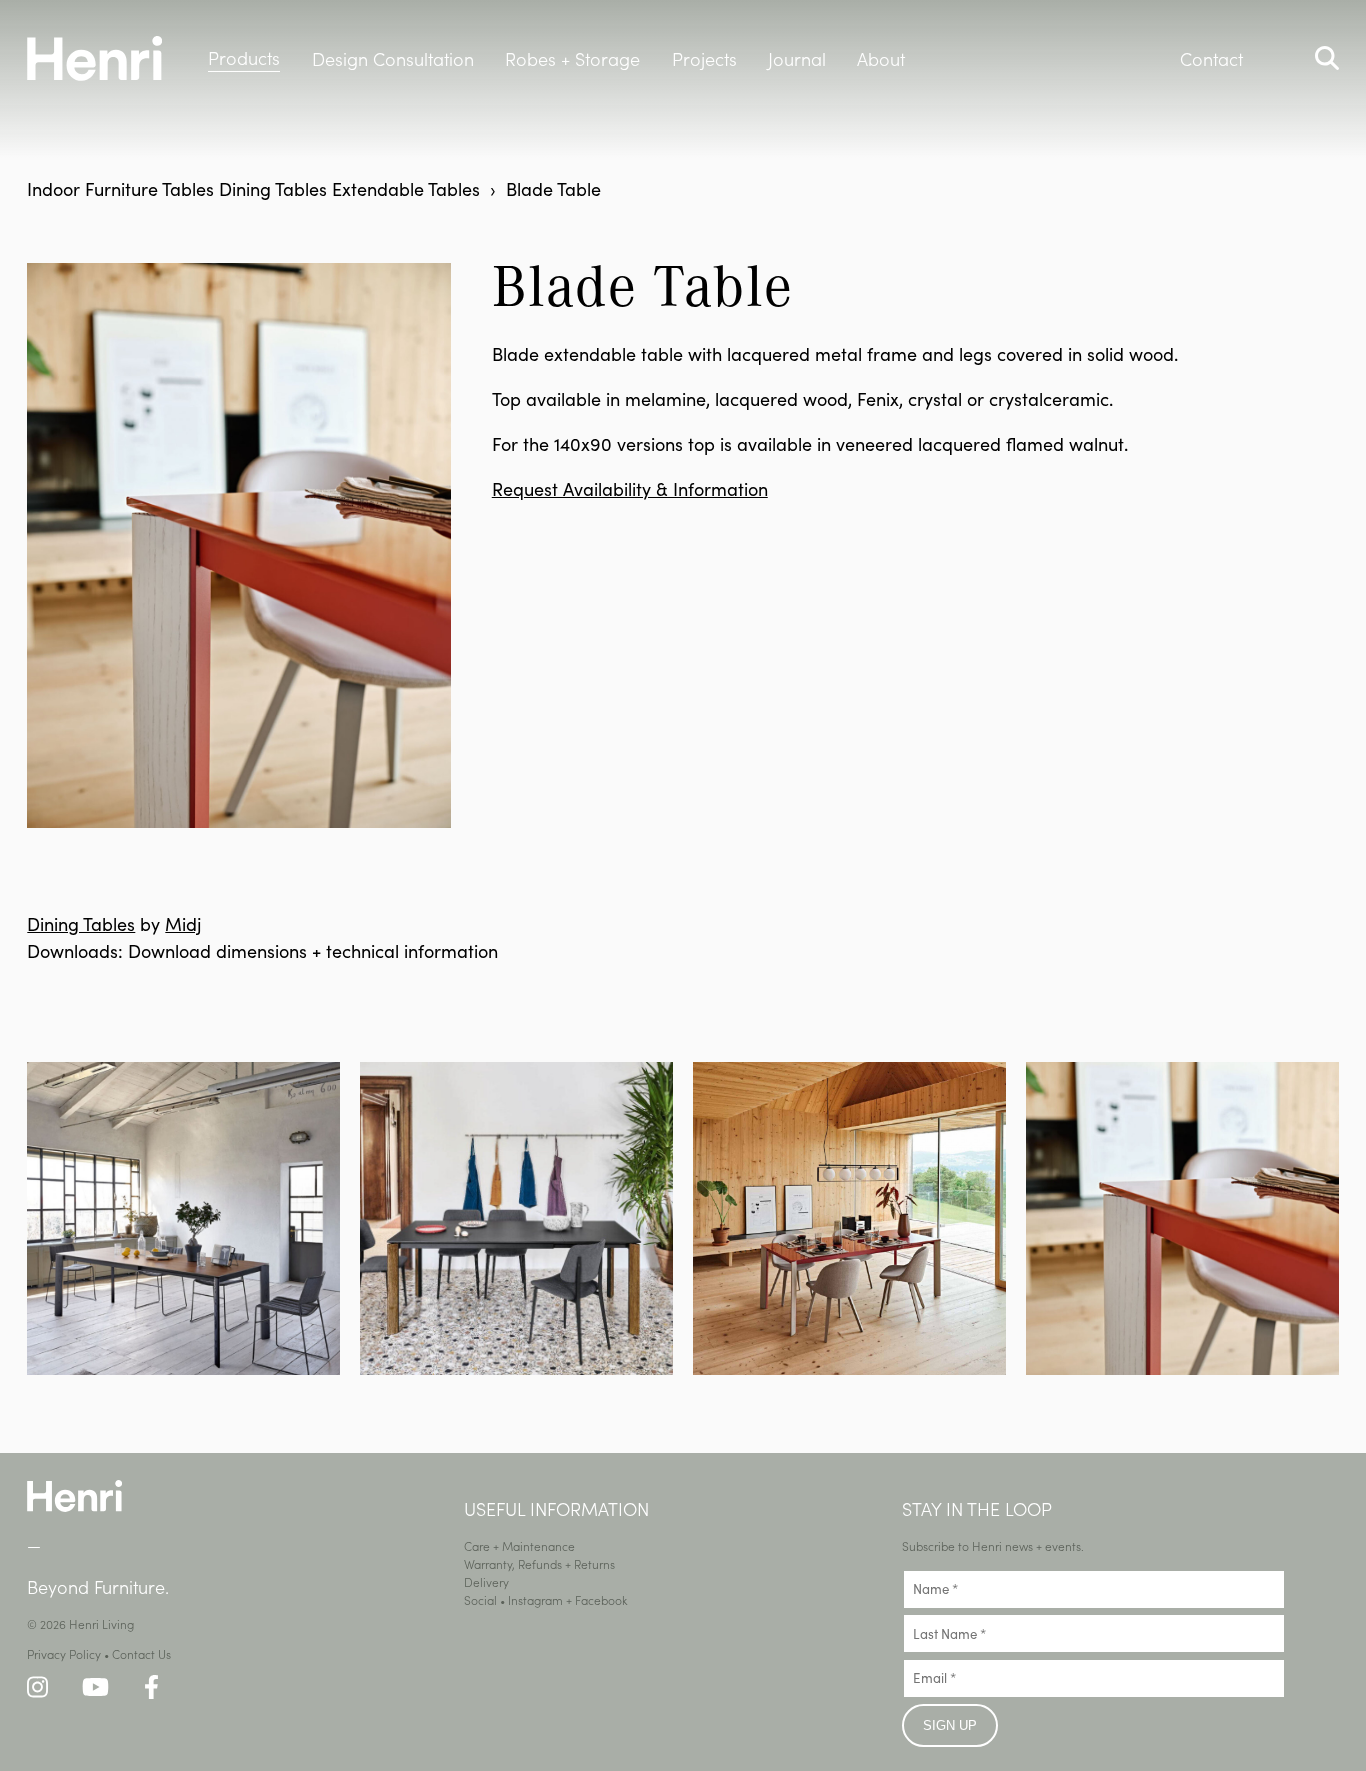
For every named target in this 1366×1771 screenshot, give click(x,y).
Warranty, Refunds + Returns (539, 1563)
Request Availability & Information (630, 489)
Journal (797, 58)
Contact (1211, 58)
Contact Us (141, 1653)
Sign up (950, 1725)
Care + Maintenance (519, 1545)
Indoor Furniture (92, 189)
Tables (188, 189)
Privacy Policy (64, 1653)
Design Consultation (393, 58)
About (881, 58)
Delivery (486, 1581)
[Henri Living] (74, 1506)
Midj (183, 924)
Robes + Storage (572, 58)
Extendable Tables (406, 189)
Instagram (535, 1599)
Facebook (601, 1599)
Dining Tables (273, 189)
